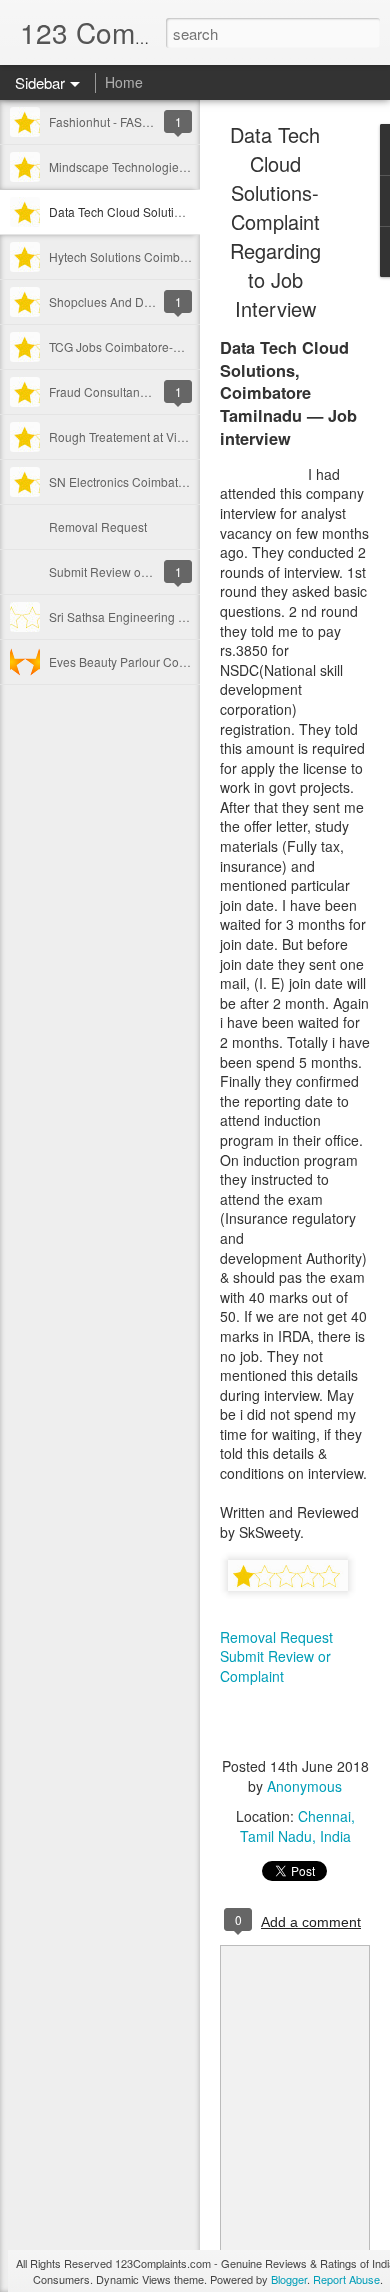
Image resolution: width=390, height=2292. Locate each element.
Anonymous (304, 1786)
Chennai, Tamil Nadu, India (297, 1826)
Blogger (289, 2279)
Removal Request (98, 526)
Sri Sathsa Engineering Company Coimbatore (173, 616)
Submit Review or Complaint (126, 571)
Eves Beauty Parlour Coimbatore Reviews (163, 661)
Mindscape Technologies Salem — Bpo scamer (177, 166)
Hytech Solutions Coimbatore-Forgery (151, 256)
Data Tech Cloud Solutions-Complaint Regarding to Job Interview (275, 221)
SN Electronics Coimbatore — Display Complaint (181, 481)
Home (124, 82)
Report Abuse (346, 2279)
